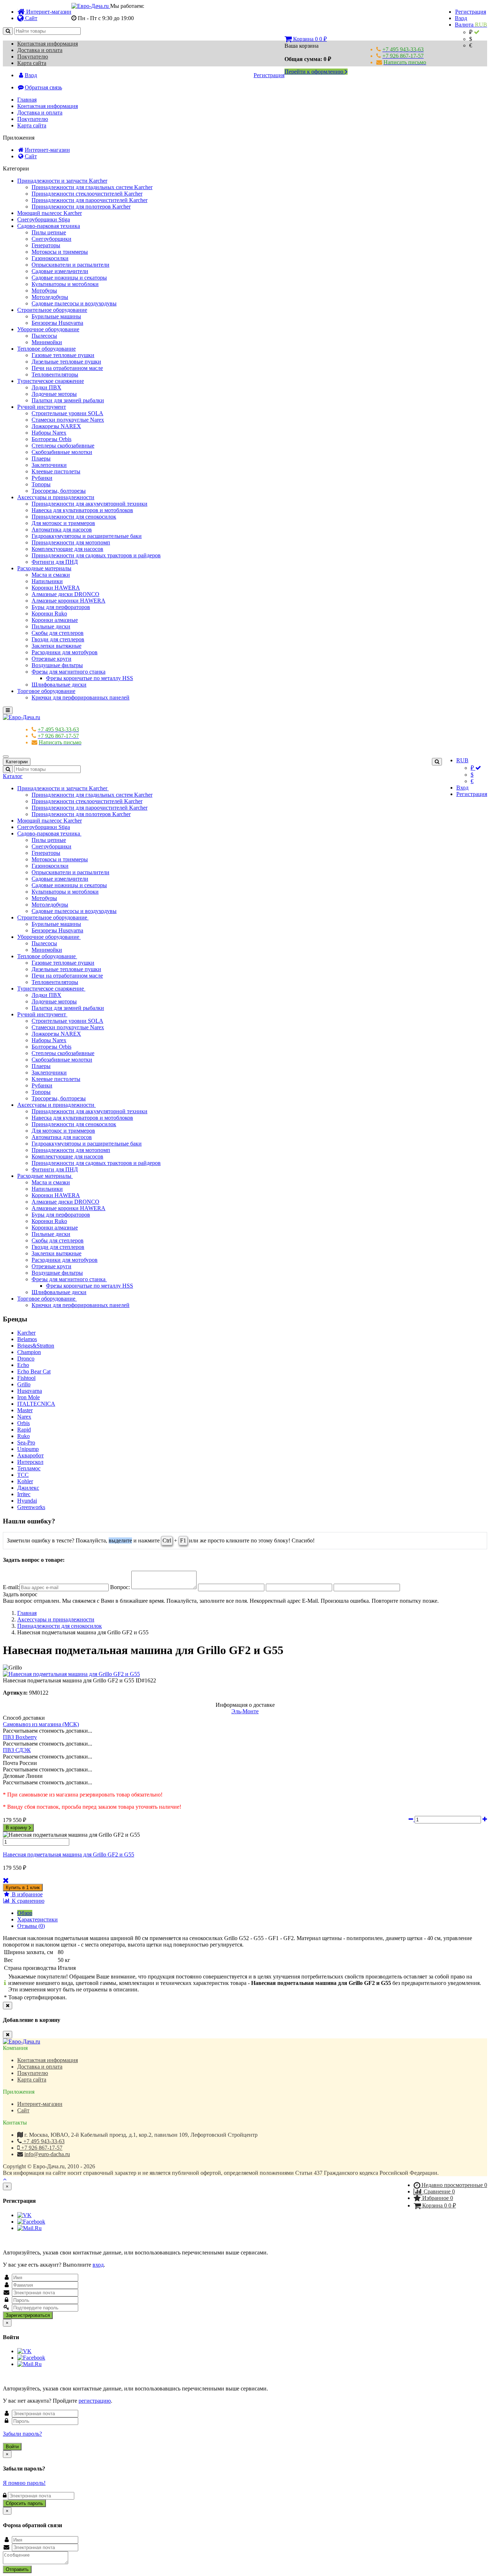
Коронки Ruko (49, 613)
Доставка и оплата (40, 50)
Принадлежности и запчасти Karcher (62, 181)
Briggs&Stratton (36, 1346)
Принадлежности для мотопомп (71, 542)
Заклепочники (49, 465)
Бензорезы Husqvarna (57, 323)
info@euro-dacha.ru (47, 2154)
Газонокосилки (50, 258)
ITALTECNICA (36, 1404)
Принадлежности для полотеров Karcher (81, 207)
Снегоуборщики (51, 239)
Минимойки (47, 342)
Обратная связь (43, 87)
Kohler (25, 1481)
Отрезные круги (51, 659)
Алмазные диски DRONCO (65, 594)
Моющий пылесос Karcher (50, 213)
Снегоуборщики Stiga (44, 219)
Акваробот (30, 1455)
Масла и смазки (51, 575)
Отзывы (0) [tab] (31, 1926)
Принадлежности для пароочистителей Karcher (89, 200)
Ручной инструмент (42, 407)
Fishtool (26, 1378)
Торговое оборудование (46, 691)
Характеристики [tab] (37, 1919)
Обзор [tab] (25, 1913)
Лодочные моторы (54, 394)
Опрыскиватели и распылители (70, 265)
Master (25, 1410)
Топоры (41, 484)
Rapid (24, 1430)
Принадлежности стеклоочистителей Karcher (87, 194)
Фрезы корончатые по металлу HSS (89, 678)
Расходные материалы (44, 568)
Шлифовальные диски (59, 685)
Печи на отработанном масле (67, 368)
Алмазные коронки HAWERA (69, 601)
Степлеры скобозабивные (63, 446)
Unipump (28, 1449)
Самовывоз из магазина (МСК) (41, 1724)
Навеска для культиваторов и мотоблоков (82, 510)
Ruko (23, 1436)
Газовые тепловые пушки (63, 355)
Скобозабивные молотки (62, 452)
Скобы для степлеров (58, 633)
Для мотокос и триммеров (63, 523)
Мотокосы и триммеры (60, 252)
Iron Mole (29, 1397)
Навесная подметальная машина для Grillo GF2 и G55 (69, 1854)
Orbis (23, 1423)
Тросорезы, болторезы (59, 491)
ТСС (23, 1475)
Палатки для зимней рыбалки (68, 400)
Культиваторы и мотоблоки (65, 284)
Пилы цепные (49, 232)
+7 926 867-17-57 (41, 2148)
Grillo (24, 1384)
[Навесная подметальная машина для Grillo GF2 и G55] (71, 1674)
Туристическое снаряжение (51, 381)
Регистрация (471, 12)
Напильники (47, 581)
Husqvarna (30, 1391)
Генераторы (46, 245)
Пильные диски (51, 626)
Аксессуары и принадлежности (56, 497)
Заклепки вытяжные (56, 646)
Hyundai (27, 1501)
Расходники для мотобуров (65, 652)
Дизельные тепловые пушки (66, 362)
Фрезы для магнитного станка (69, 672)
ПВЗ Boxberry (20, 1737)
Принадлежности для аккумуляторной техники (89, 504)
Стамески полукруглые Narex (68, 420)
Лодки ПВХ (46, 387)
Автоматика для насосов (62, 530)
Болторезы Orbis (51, 439)
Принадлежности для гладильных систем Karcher (92, 187)
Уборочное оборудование (48, 329)
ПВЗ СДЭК (17, 1750)
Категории (17, 762)
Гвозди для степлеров (58, 639)
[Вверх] (5, 2179)
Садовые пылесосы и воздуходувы (74, 303)
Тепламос (29, 1468)
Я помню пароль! (24, 2483)
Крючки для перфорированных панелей (81, 697)
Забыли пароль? (22, 2434)
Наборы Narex (49, 433)
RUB (462, 760)
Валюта (471, 25)
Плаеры (41, 458)
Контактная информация (48, 44)
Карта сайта (32, 63)
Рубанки (42, 478)
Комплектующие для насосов (67, 549)
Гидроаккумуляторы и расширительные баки (87, 536)
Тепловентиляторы (55, 374)
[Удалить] (6, 1880)
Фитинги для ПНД (55, 562)
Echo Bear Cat (34, 1371)
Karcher (26, 1333)
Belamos (27, 1339)
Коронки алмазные (55, 620)
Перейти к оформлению (315, 72)
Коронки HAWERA (56, 588)
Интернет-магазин (48, 12)
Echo (23, 1365)
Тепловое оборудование (46, 349)
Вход (461, 18)
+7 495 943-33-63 (43, 2141)
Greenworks (31, 1507)
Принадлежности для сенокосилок (74, 517)
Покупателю (33, 57)
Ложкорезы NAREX (56, 426)
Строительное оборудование (52, 310)
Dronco (26, 1359)
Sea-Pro (26, 1442)
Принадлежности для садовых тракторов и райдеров (96, 555)
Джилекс (28, 1488)
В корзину (17, 1828)
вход (98, 2265)
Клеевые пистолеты (56, 471)
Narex (24, 1417)
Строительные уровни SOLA (67, 413)
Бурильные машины (56, 316)
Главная (27, 100)
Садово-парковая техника (49, 226)
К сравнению (27, 1901)
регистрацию (95, 2401)
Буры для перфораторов (61, 607)
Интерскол (30, 1462)
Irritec (24, 1494)
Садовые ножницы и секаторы (69, 278)
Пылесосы (44, 336)
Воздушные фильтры (57, 665)
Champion (29, 1352)
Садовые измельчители (60, 271)
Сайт (30, 18)
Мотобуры (44, 291)
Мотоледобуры (50, 297)
